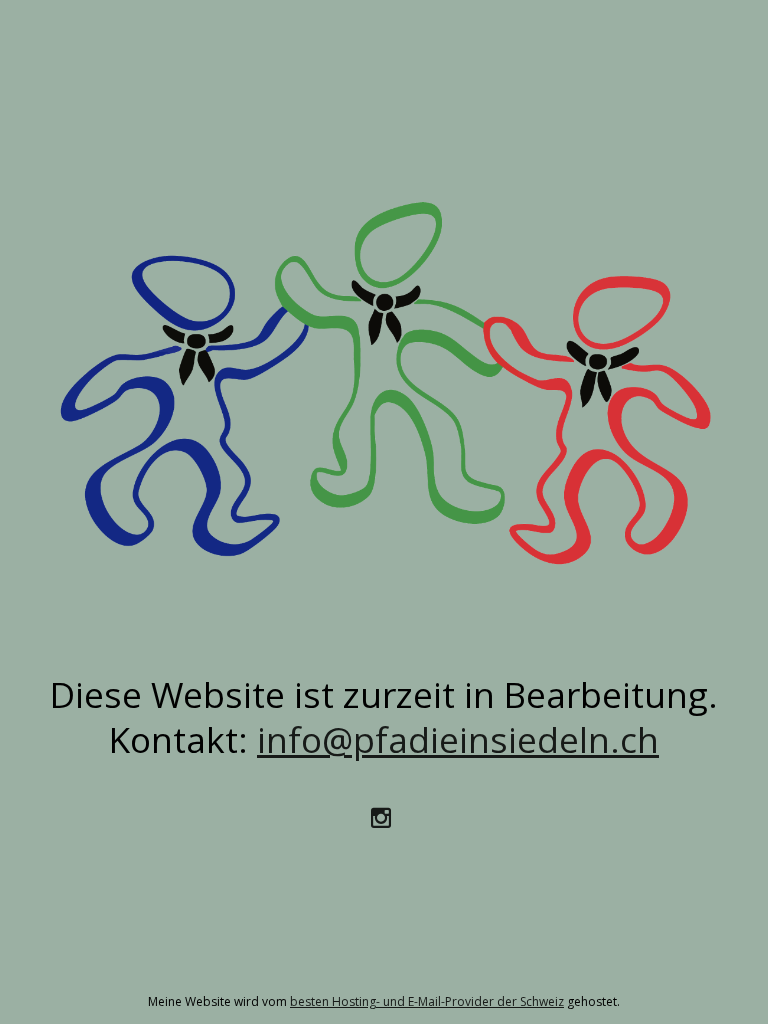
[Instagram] (384, 816)
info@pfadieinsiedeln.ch (458, 739)
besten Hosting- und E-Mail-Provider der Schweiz (427, 1001)
